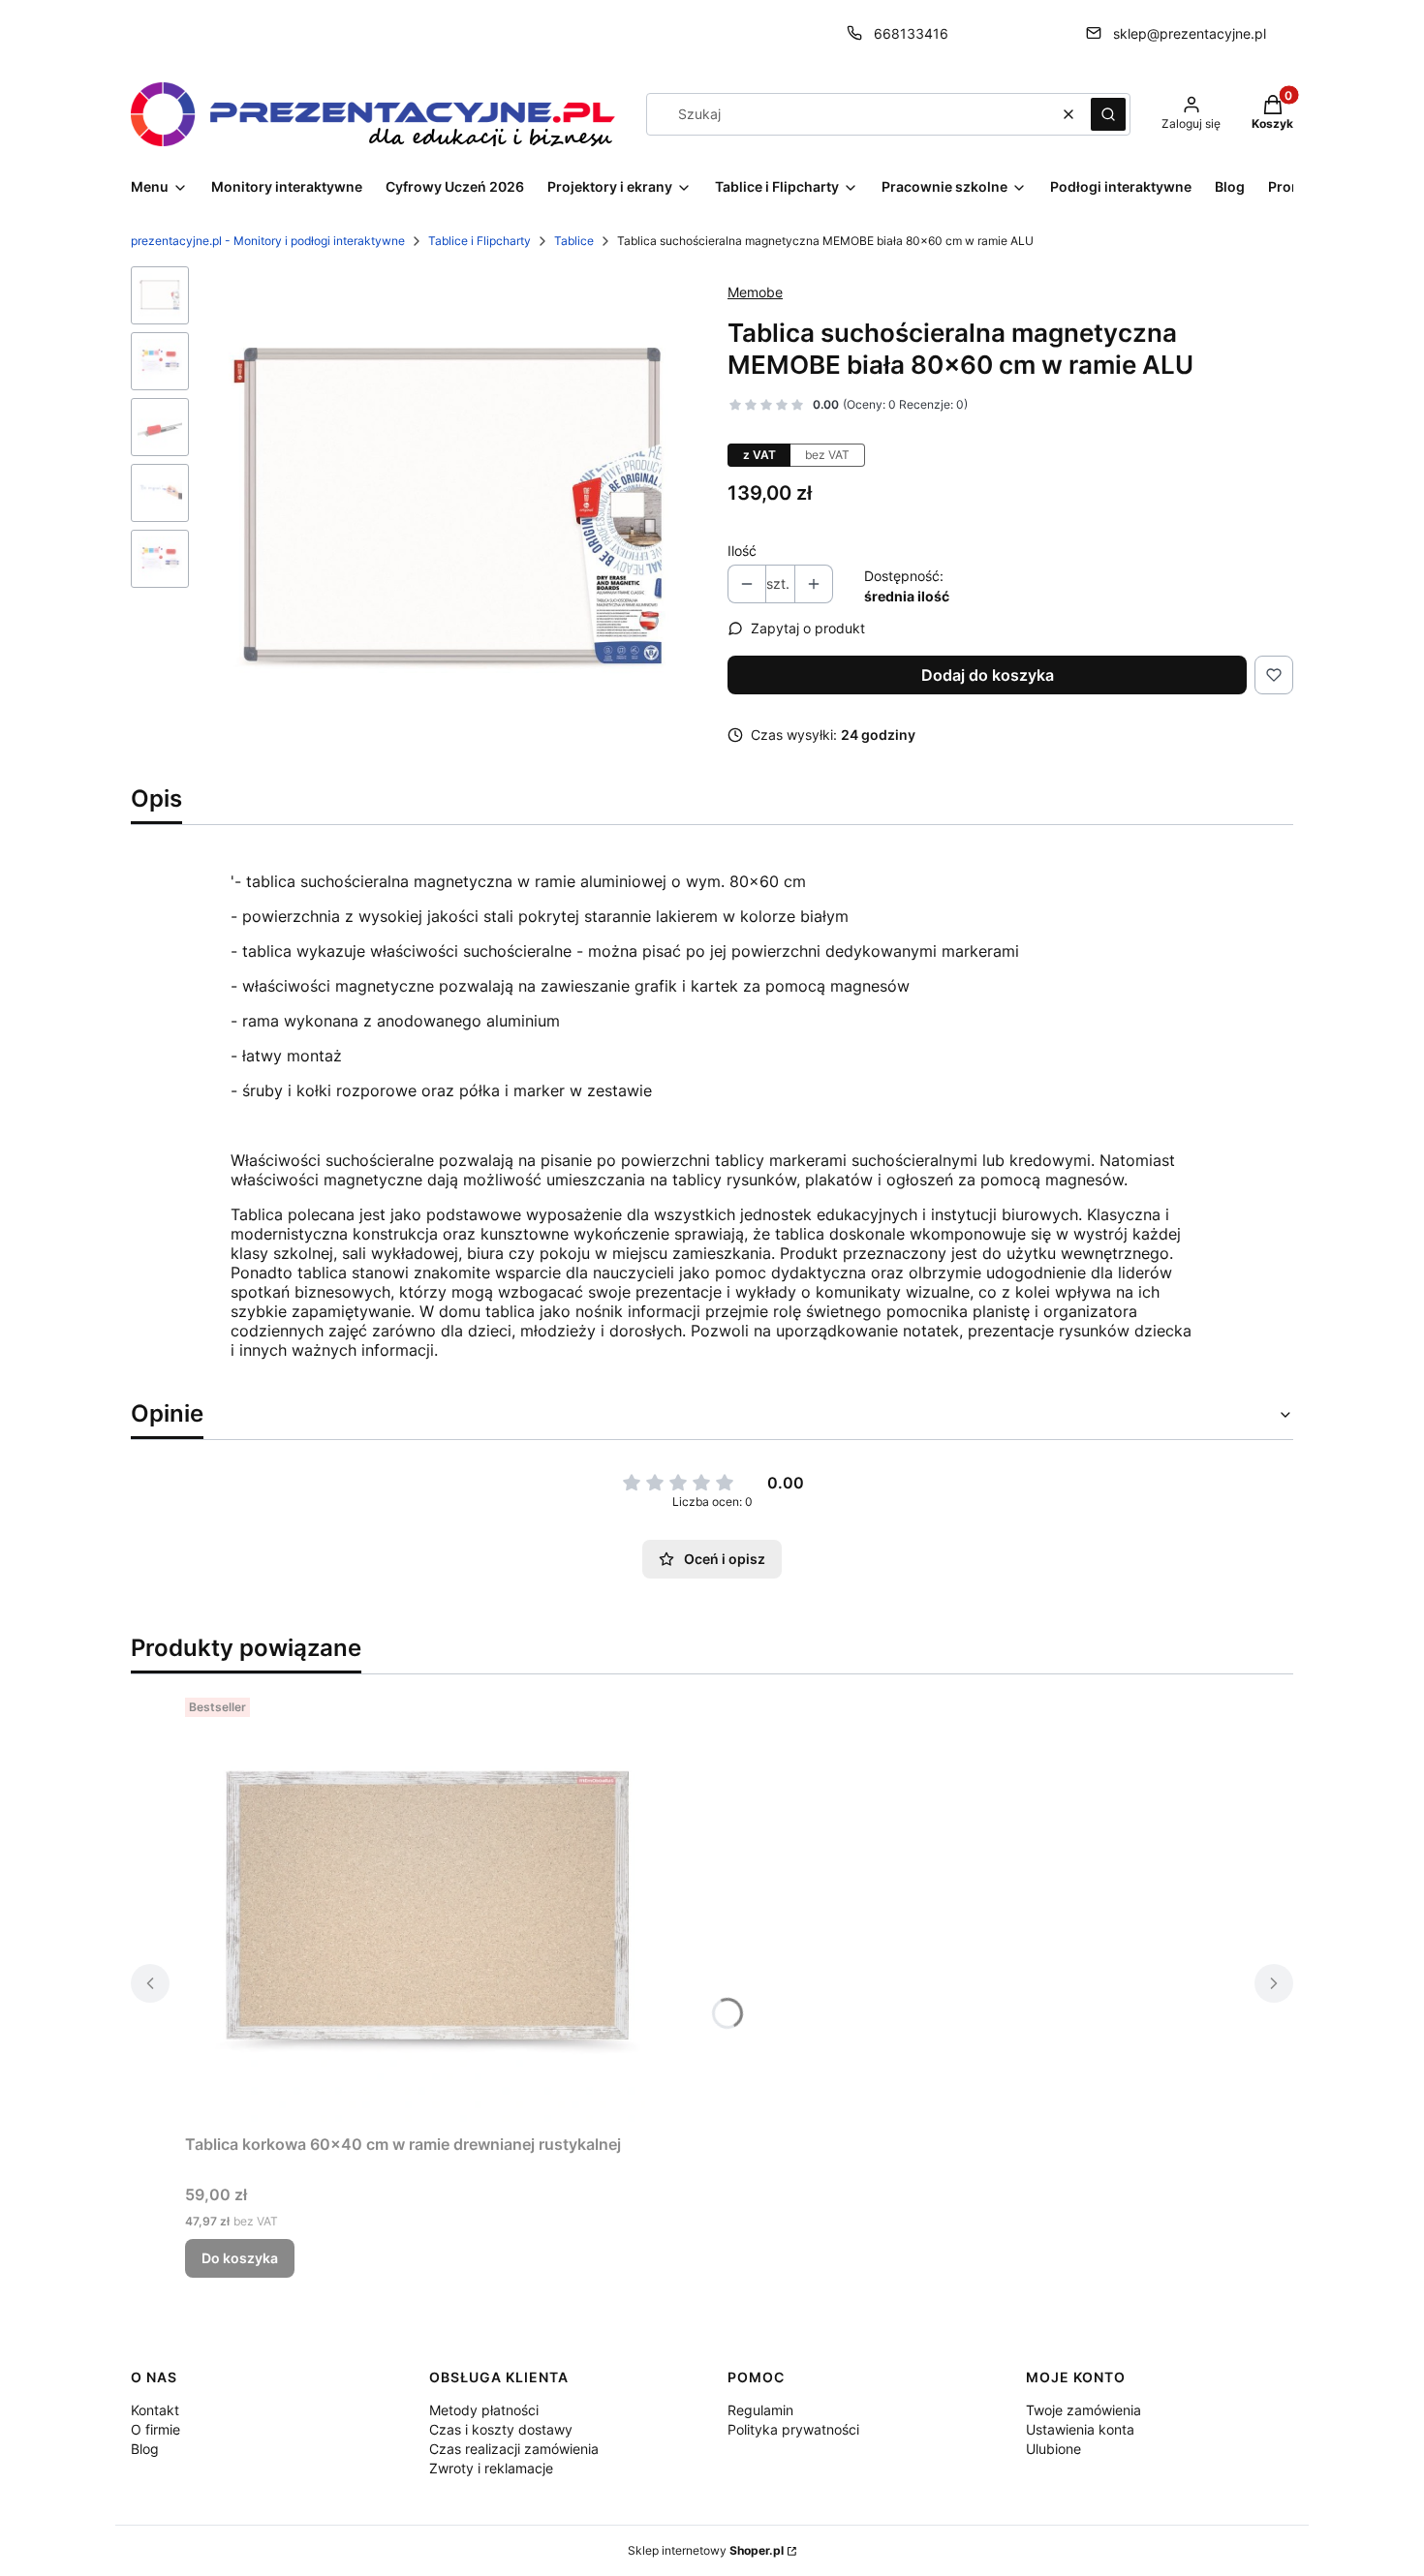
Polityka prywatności (793, 2429)
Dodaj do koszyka (988, 675)
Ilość (742, 551)
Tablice (574, 241)
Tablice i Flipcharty (480, 241)
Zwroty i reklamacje (491, 2468)
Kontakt (155, 2410)
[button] (1108, 114)
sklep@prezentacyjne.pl (1190, 33)
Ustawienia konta (1080, 2429)
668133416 (911, 33)
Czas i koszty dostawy (501, 2429)
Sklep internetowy (706, 2550)
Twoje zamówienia (1083, 2410)
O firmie (155, 2429)
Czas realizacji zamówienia (514, 2449)
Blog (145, 2449)
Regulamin (760, 2410)
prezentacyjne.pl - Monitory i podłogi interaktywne (268, 241)
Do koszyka (240, 2258)
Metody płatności (484, 2410)
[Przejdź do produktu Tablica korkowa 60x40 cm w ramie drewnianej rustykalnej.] (427, 1908)
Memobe (755, 292)
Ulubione (1053, 2449)
